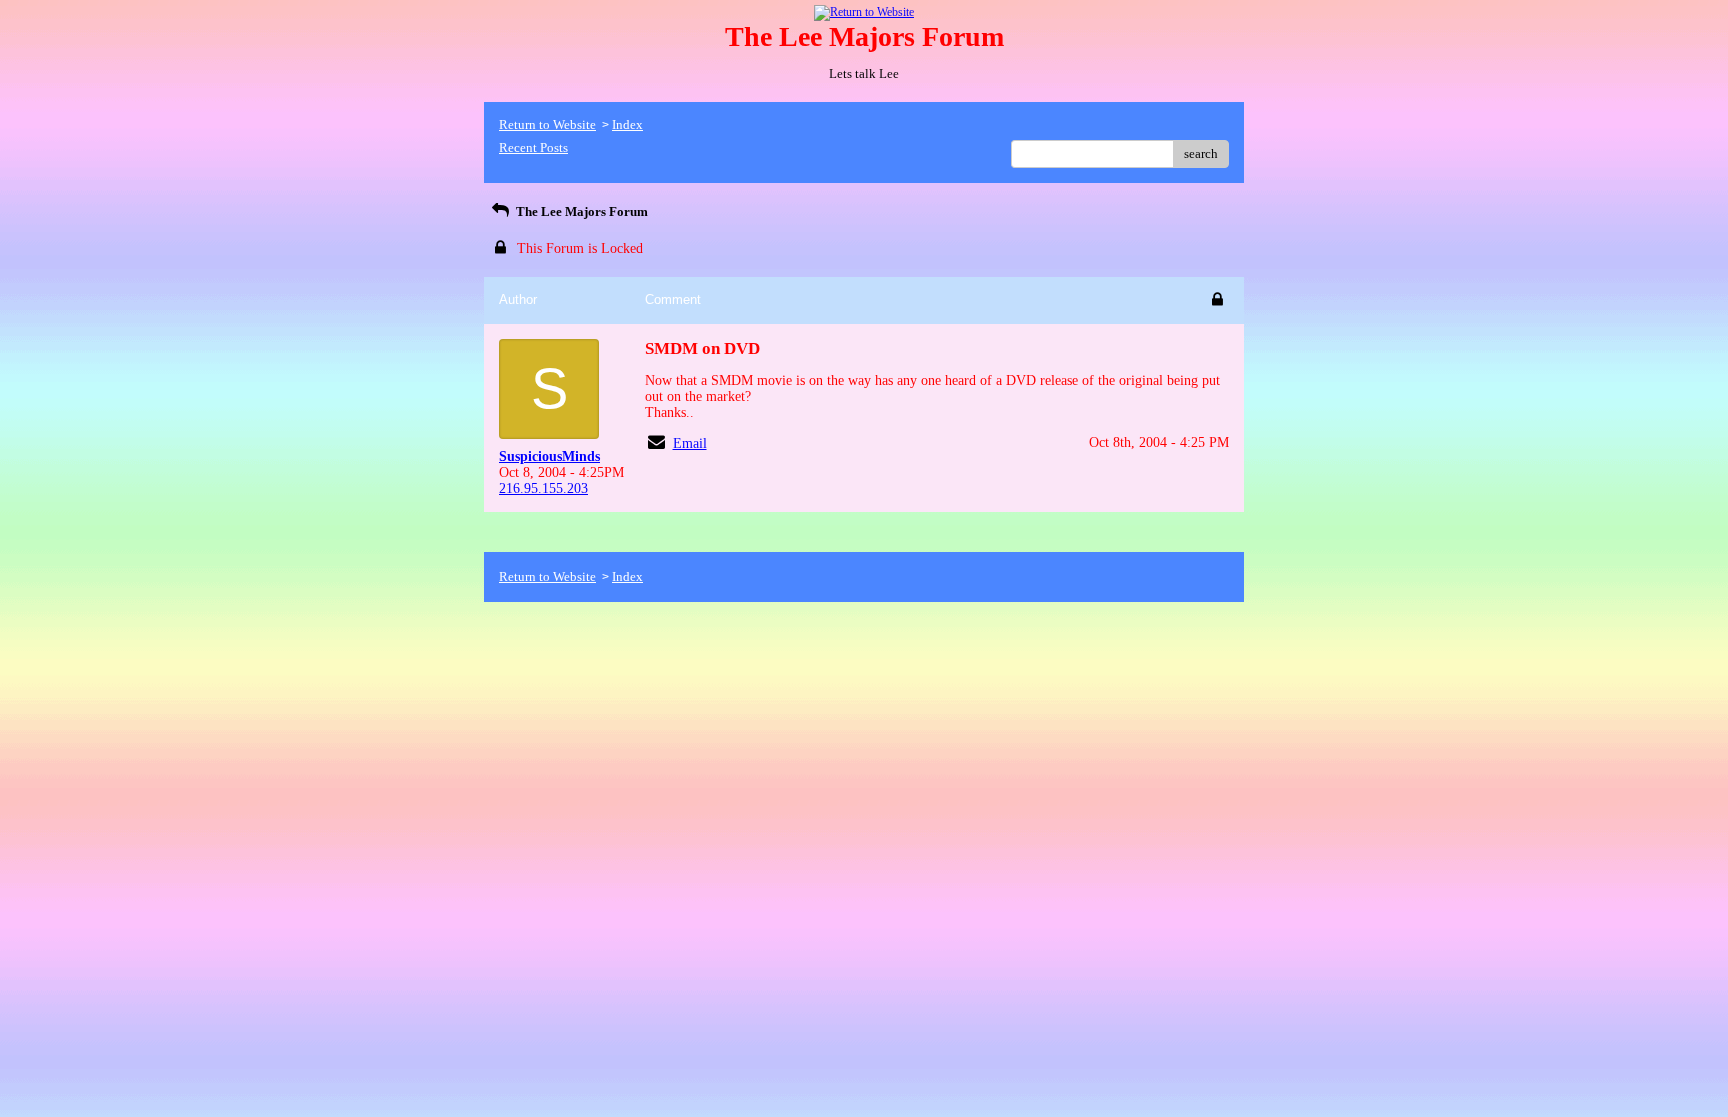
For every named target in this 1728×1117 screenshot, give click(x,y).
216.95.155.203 (543, 488)
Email (690, 443)
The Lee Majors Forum (580, 211)
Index (627, 124)
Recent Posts (533, 147)
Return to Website (547, 124)
